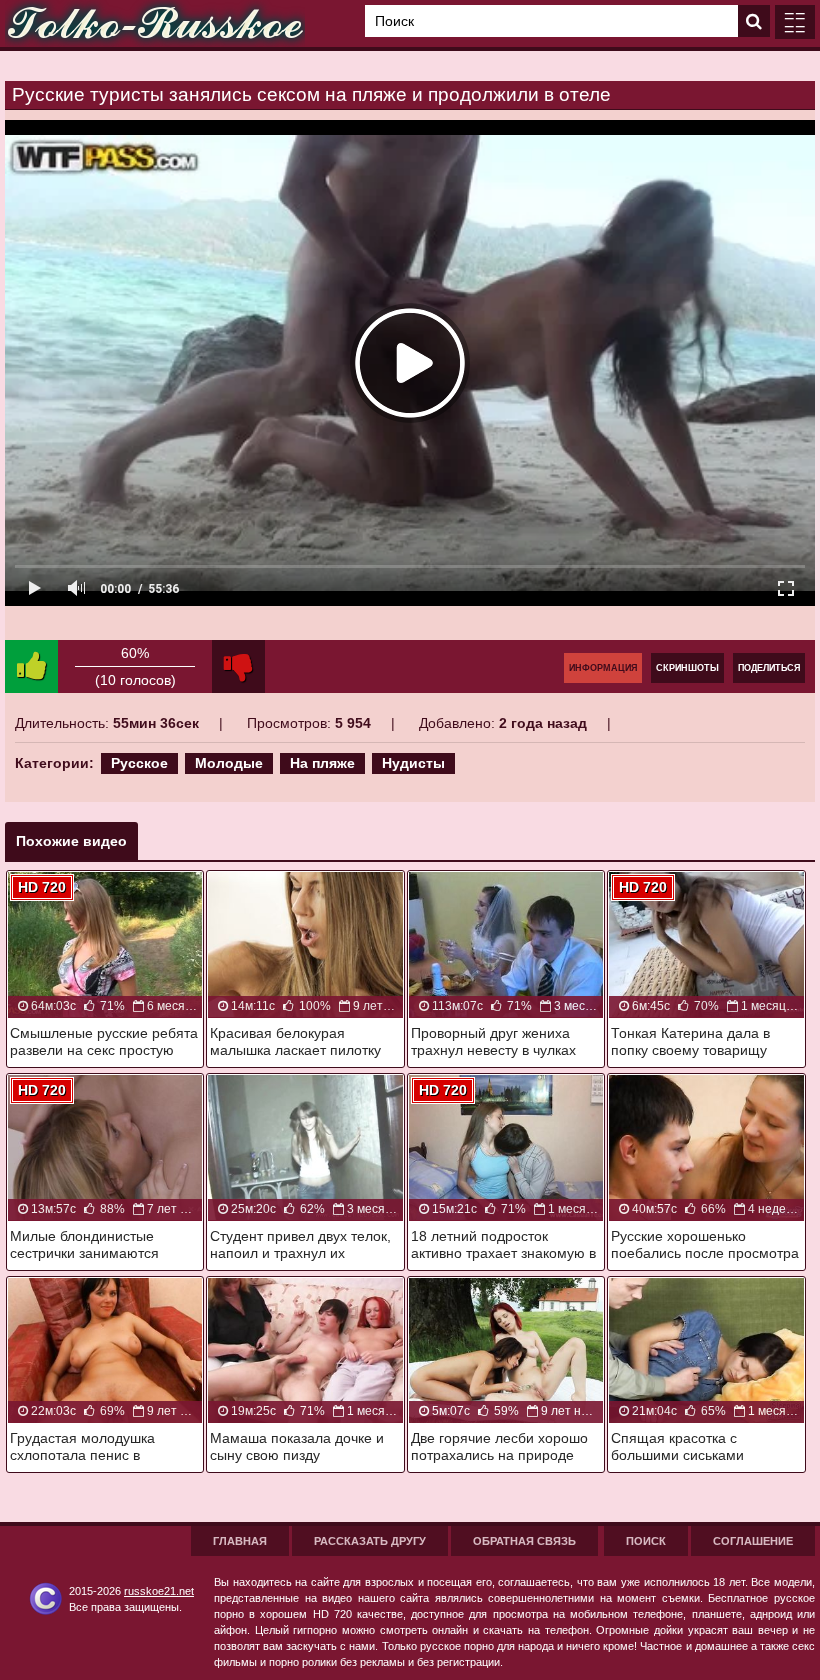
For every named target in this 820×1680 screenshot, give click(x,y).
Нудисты (413, 763)
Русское (139, 763)
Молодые (229, 763)
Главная (240, 1541)
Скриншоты (687, 668)
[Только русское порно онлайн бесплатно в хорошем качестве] (155, 23)
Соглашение (753, 1541)
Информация (603, 668)
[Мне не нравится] (238, 666)
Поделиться (769, 668)
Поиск (646, 1541)
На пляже (322, 763)
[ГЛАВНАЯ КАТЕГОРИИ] (795, 22)
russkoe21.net (159, 1591)
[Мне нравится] (31, 666)
